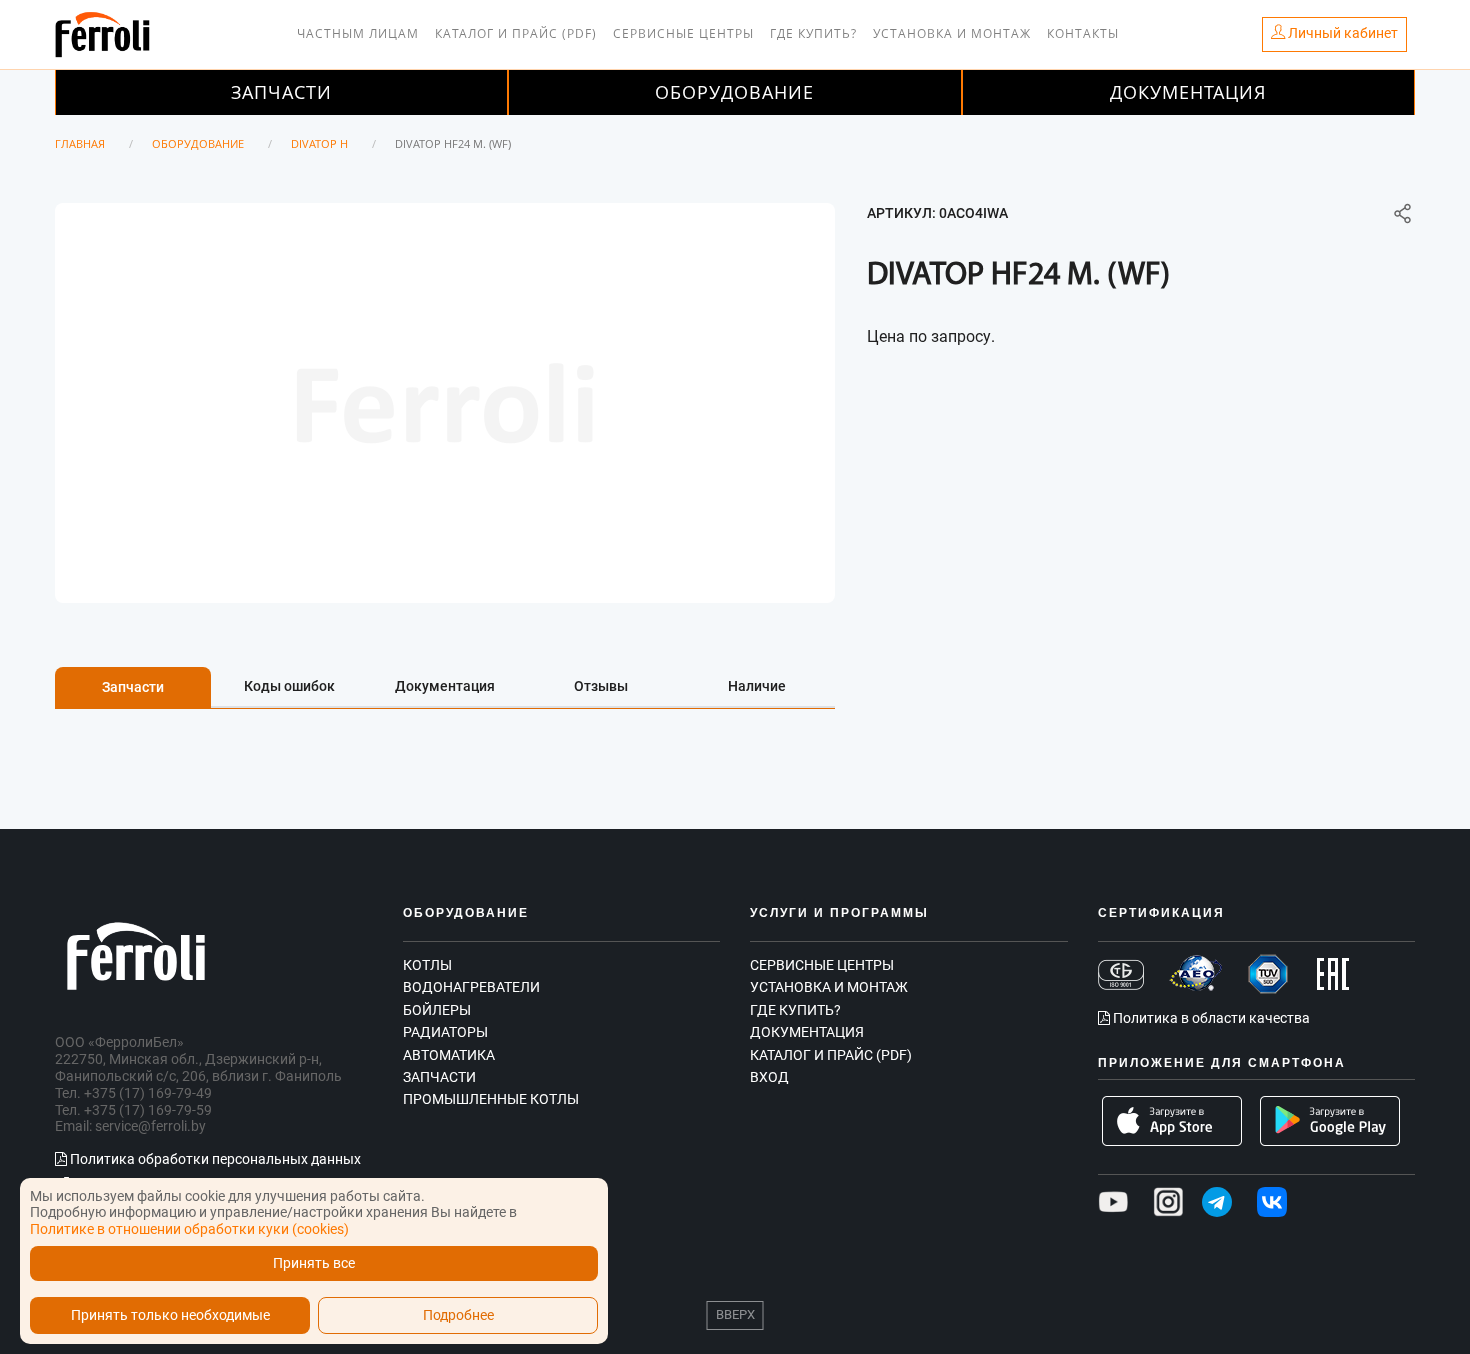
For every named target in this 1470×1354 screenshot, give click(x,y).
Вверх (735, 1314)
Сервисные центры (683, 33)
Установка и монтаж (952, 33)
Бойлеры (437, 1010)
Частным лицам (358, 33)
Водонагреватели (471, 987)
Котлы (427, 965)
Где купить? (813, 33)
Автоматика (449, 1055)
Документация (1188, 92)
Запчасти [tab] (133, 687)
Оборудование (734, 92)
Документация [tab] (445, 686)
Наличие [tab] (757, 686)
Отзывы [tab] (601, 686)
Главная (80, 143)
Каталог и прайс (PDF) (516, 33)
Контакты (1083, 33)
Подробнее (458, 1315)
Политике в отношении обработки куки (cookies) (189, 1229)
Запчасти (281, 92)
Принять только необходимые (170, 1315)
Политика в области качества (1210, 1018)
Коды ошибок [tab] (289, 686)
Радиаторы (445, 1032)
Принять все (314, 1263)
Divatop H (319, 143)
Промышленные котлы (491, 1099)
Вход (769, 1077)
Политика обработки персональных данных (214, 1159)
